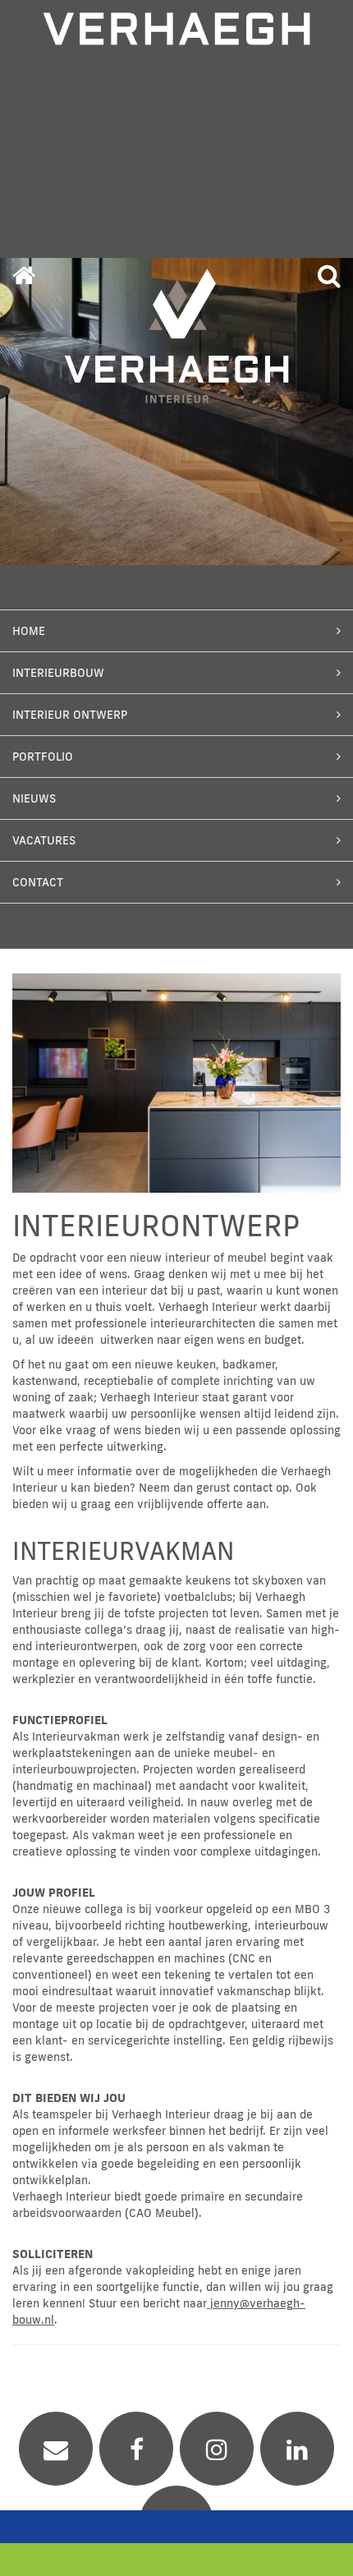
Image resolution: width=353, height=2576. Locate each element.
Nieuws (34, 798)
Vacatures (44, 840)
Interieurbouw (58, 673)
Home (29, 631)
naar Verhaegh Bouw (176, 2527)
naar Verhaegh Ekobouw (176, 2560)
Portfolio (43, 757)
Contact (38, 882)
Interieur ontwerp (70, 715)
